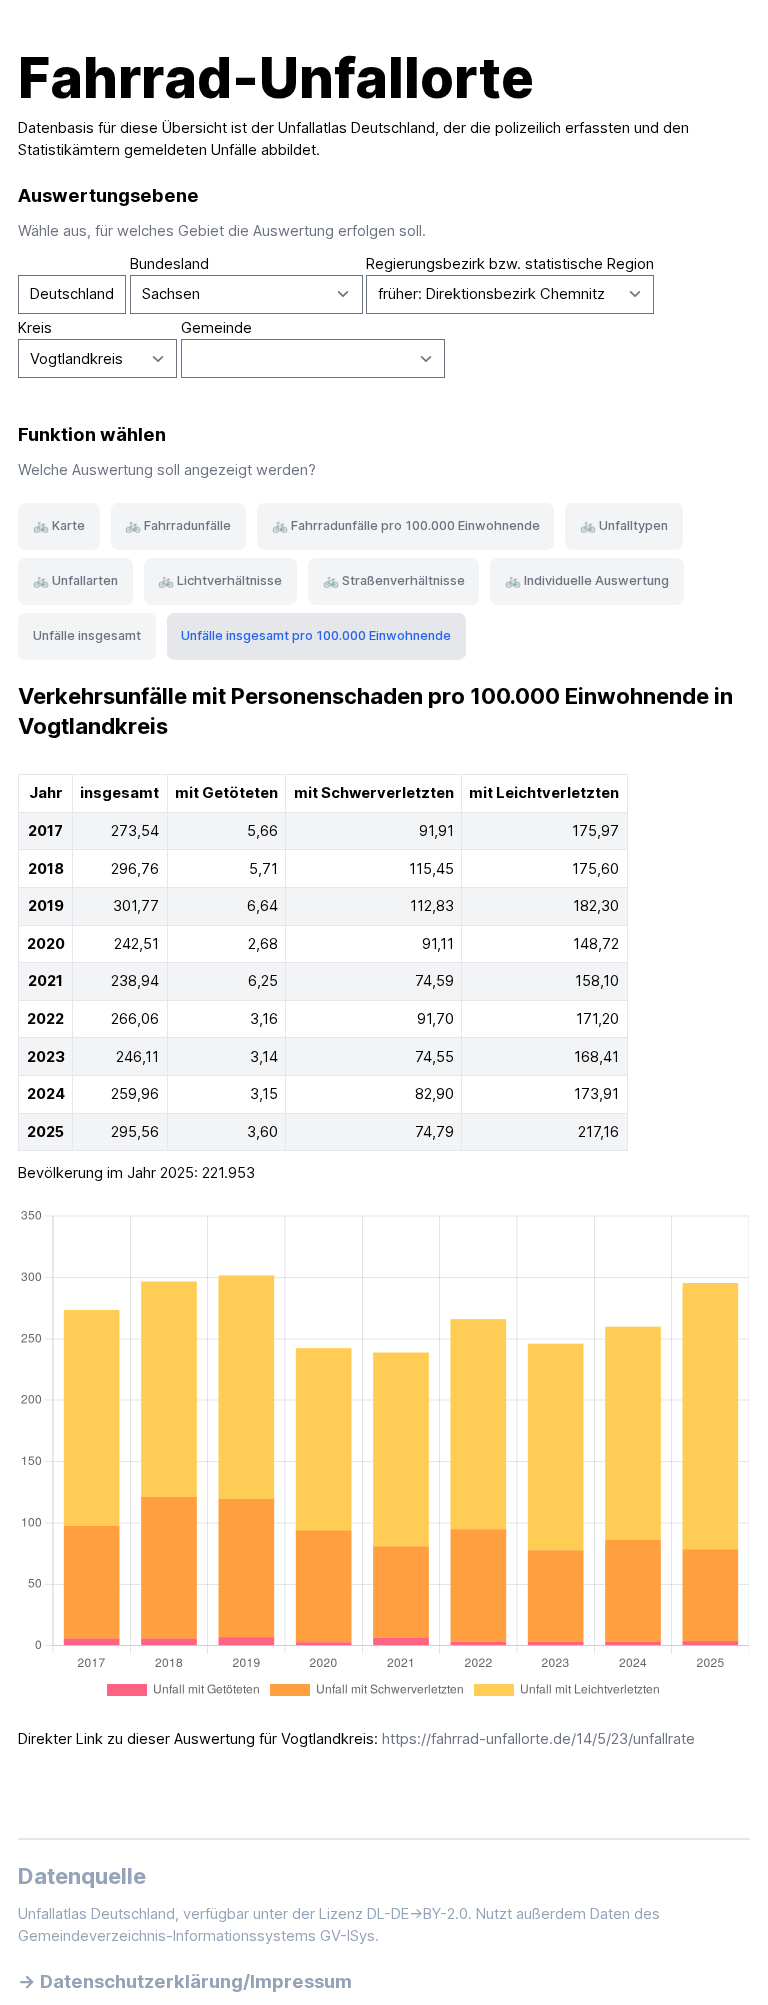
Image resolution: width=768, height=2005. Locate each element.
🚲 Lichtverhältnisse (220, 580)
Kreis (35, 328)
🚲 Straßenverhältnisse (394, 580)
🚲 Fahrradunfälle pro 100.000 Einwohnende (406, 525)
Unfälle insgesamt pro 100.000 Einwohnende (316, 635)
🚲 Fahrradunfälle (178, 525)
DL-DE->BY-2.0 (417, 1914)
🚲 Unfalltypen (624, 525)
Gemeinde (216, 328)
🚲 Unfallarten (75, 580)
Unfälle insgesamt (87, 635)
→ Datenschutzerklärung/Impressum (185, 1981)
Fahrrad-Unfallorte (276, 78)
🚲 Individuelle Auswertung (587, 580)
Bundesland (169, 264)
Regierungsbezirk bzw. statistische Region (510, 264)
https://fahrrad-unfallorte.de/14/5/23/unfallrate (538, 1739)
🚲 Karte (59, 525)
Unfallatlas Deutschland (356, 128)
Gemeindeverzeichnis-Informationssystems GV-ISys (196, 1936)
